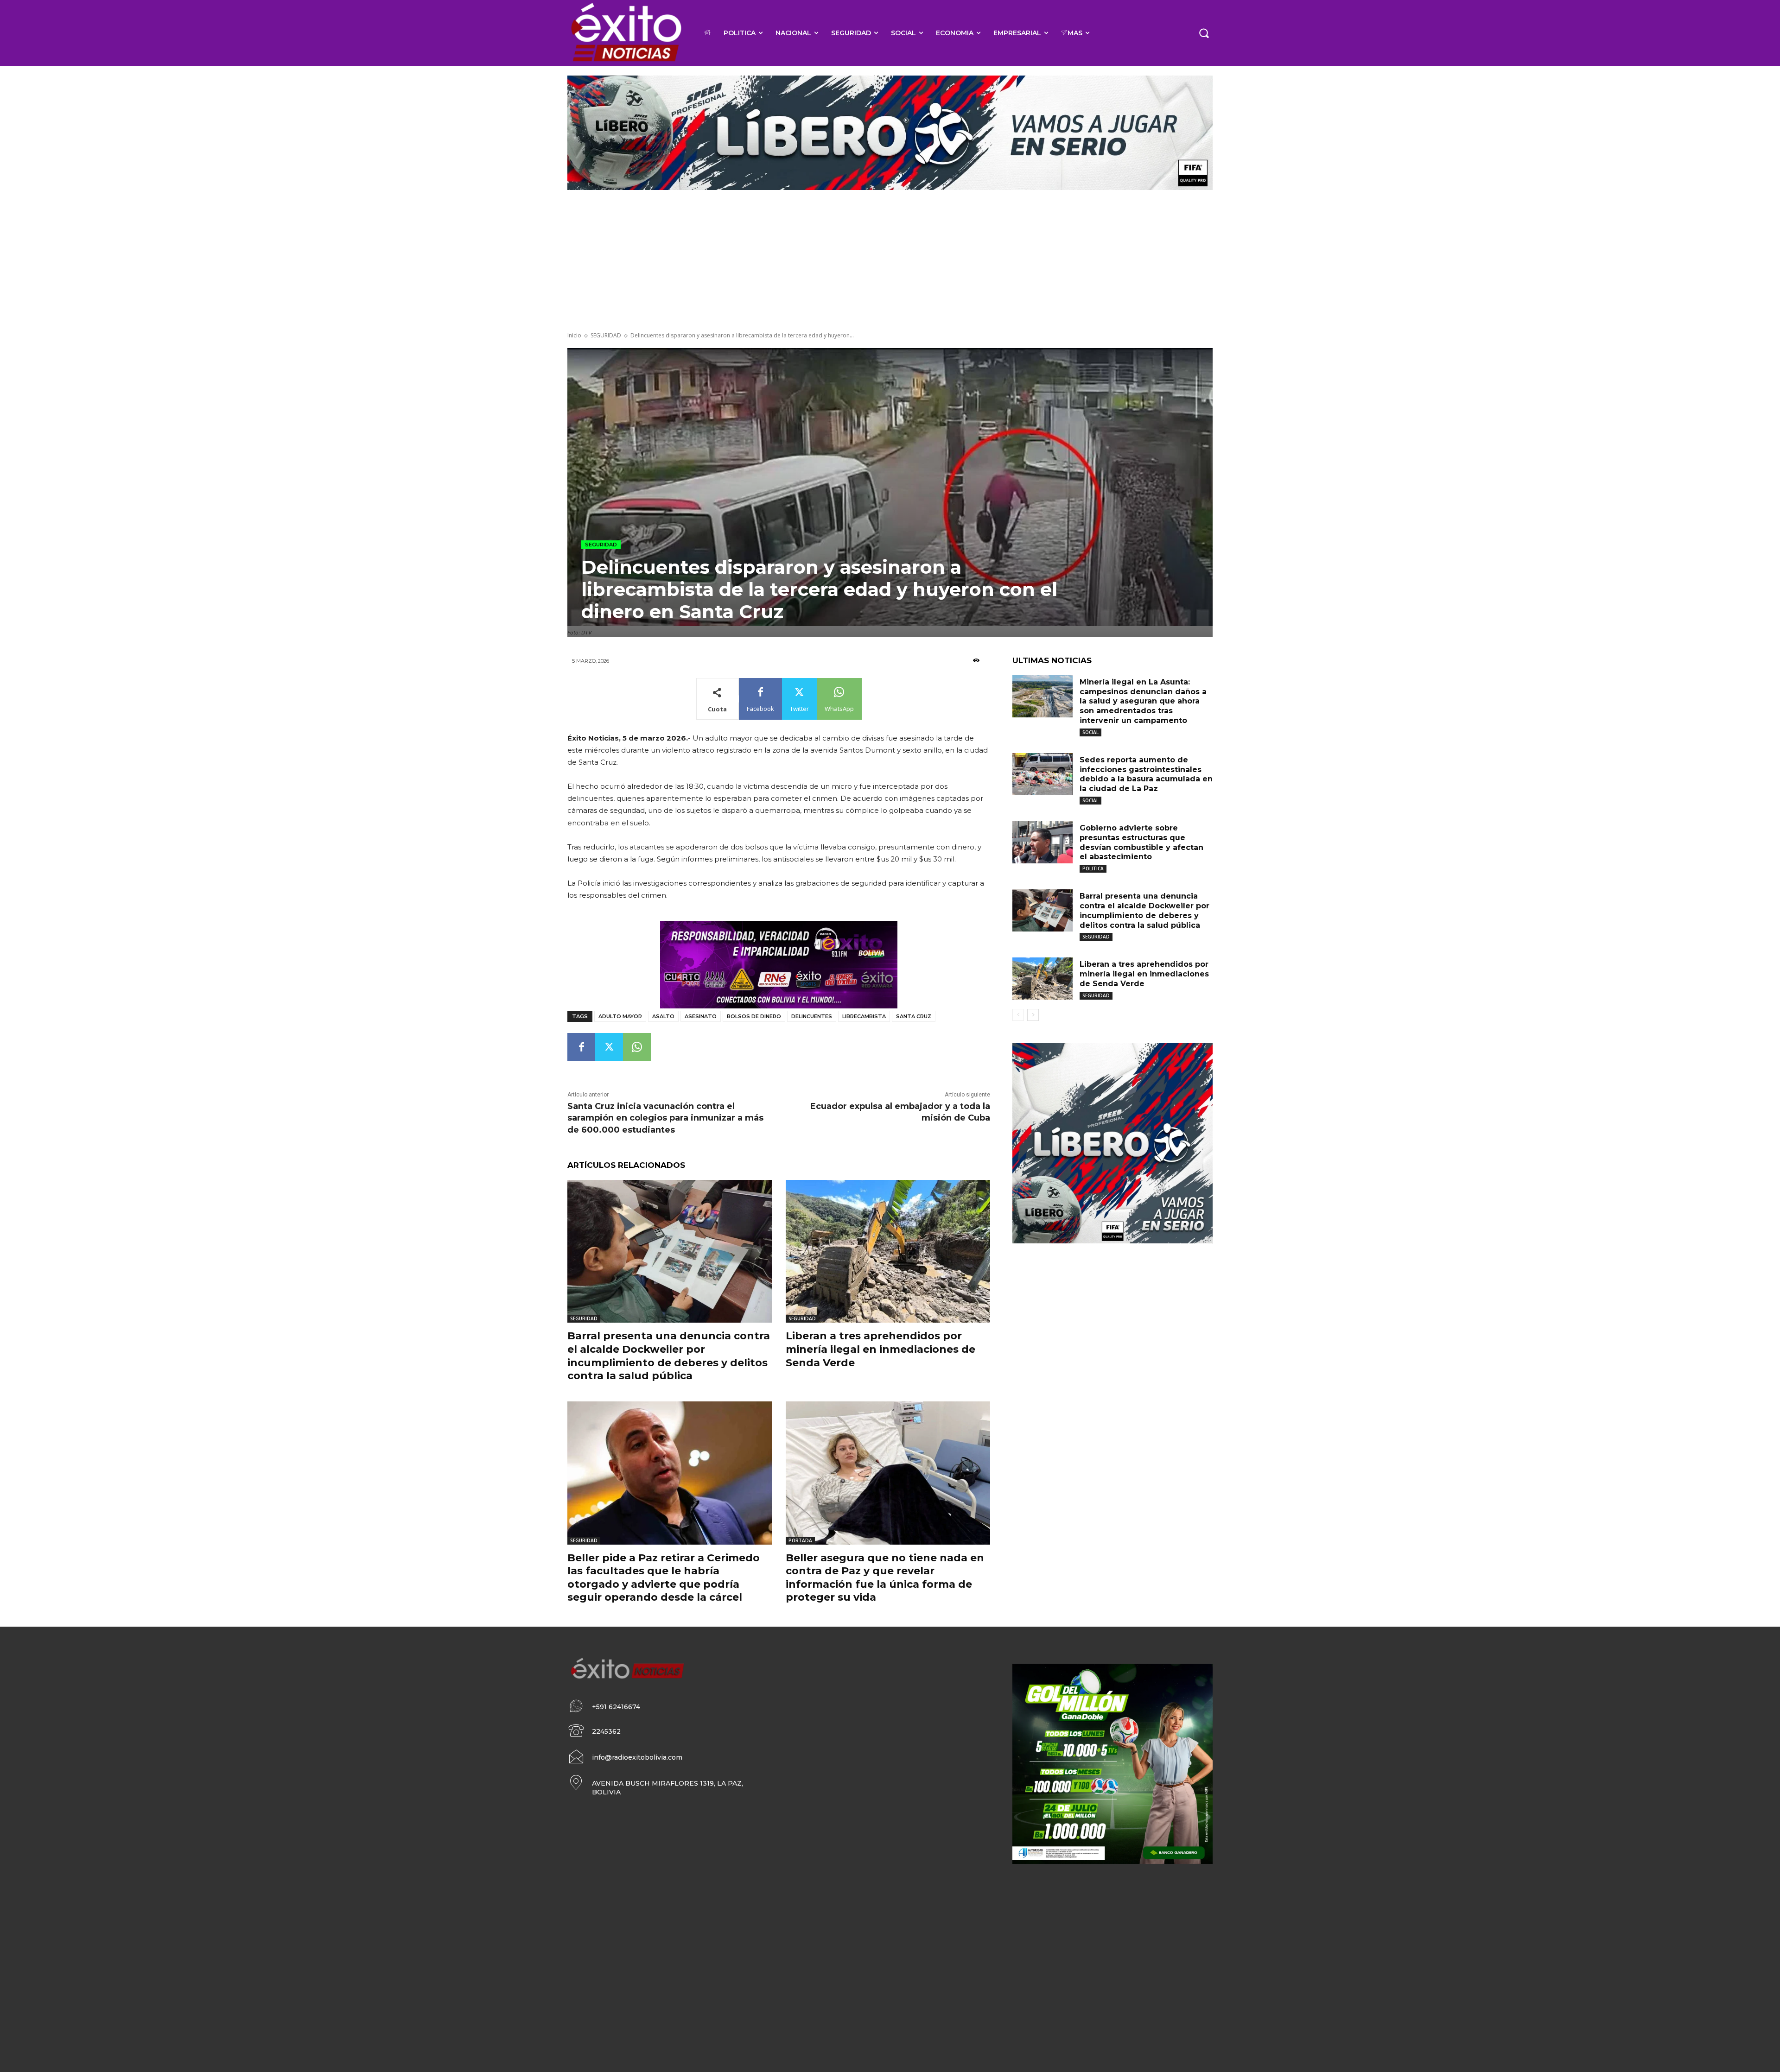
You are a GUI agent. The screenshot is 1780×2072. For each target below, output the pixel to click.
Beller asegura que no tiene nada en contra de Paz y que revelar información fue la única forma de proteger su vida (885, 1578)
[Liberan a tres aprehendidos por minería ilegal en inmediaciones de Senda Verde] (888, 1251)
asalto (663, 1016)
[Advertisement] (890, 262)
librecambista (864, 1016)
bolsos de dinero (754, 1016)
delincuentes (812, 1016)
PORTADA (800, 1540)
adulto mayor (620, 1016)
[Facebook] (581, 1047)
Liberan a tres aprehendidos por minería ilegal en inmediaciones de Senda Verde (880, 1349)
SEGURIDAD (606, 335)
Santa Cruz (914, 1016)
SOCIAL (1090, 732)
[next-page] (1033, 1015)
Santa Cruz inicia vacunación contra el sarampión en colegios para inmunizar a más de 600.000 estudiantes (665, 1118)
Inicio (574, 335)
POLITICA (1093, 868)
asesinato (701, 1016)
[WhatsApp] (637, 1047)
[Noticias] (626, 33)
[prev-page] (1018, 1015)
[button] (1204, 33)
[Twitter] (609, 1047)
